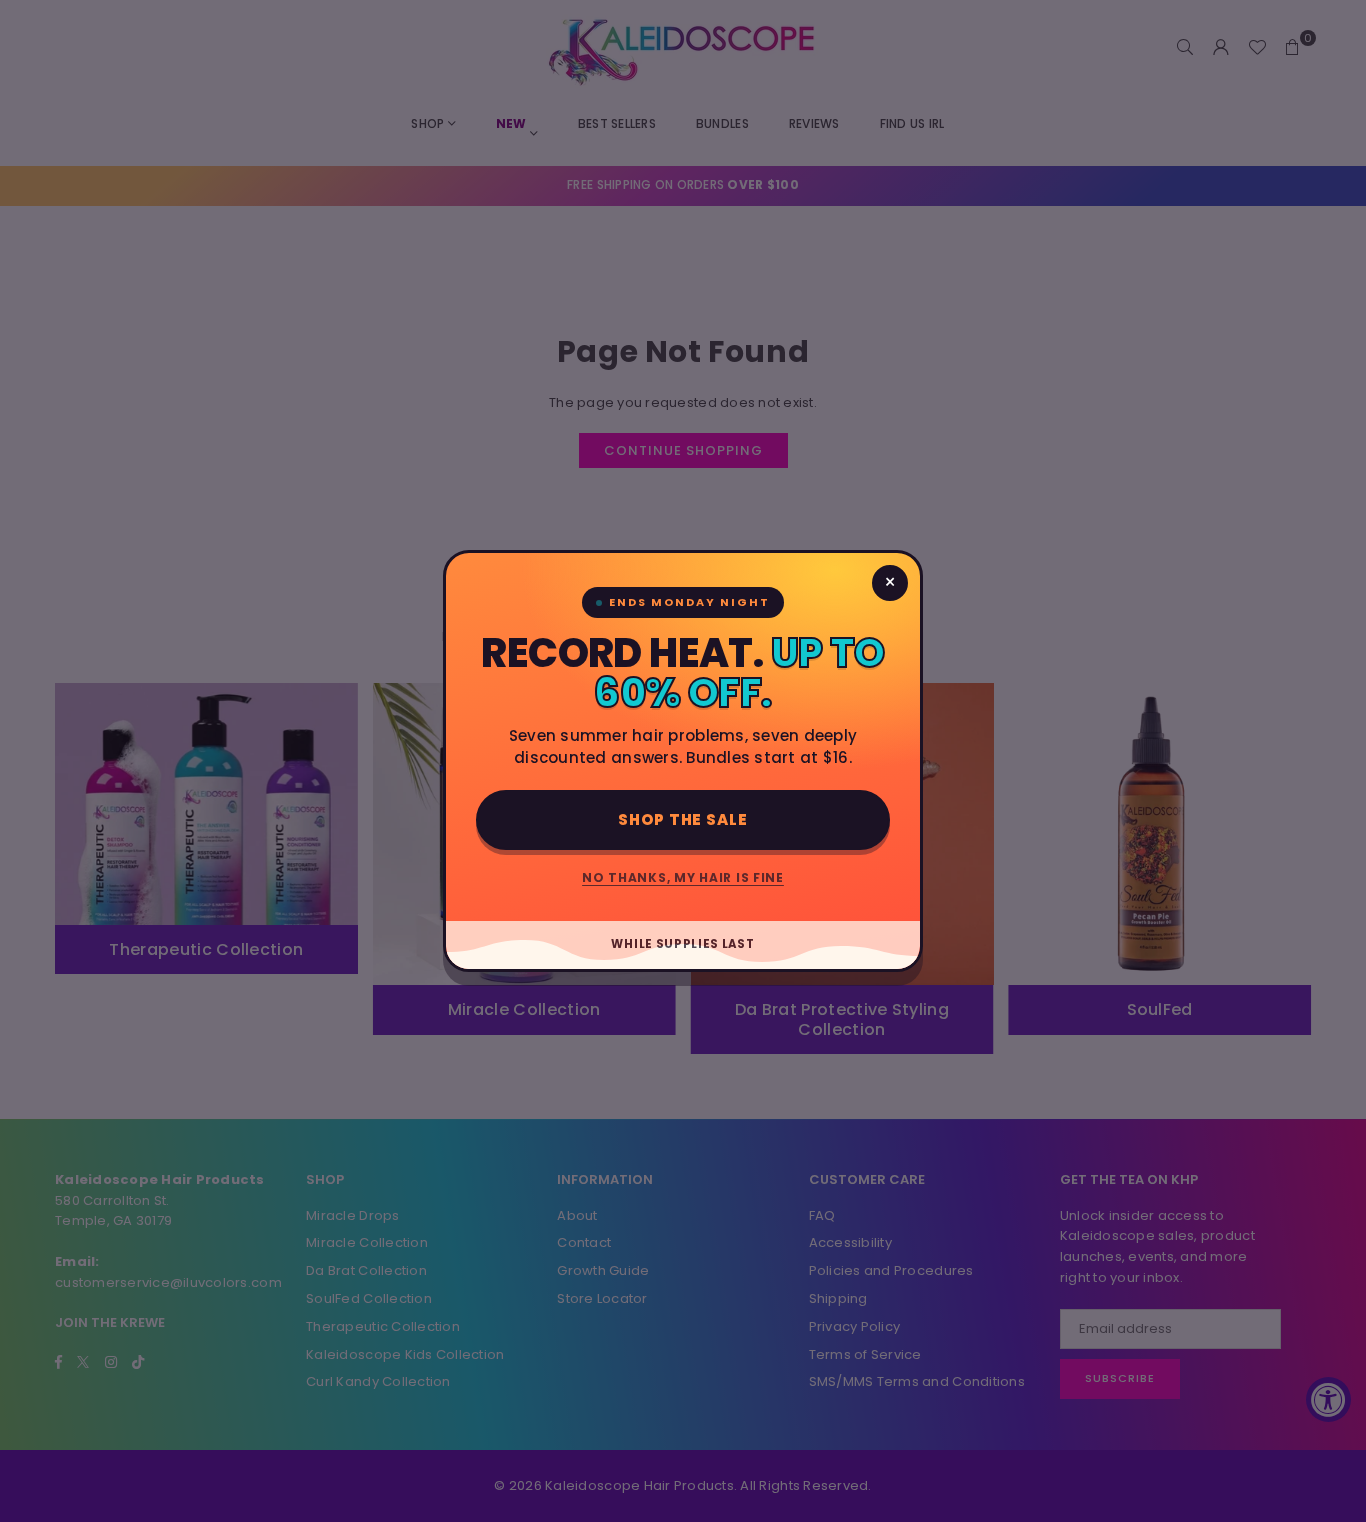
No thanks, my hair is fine (683, 877)
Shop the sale (683, 819)
